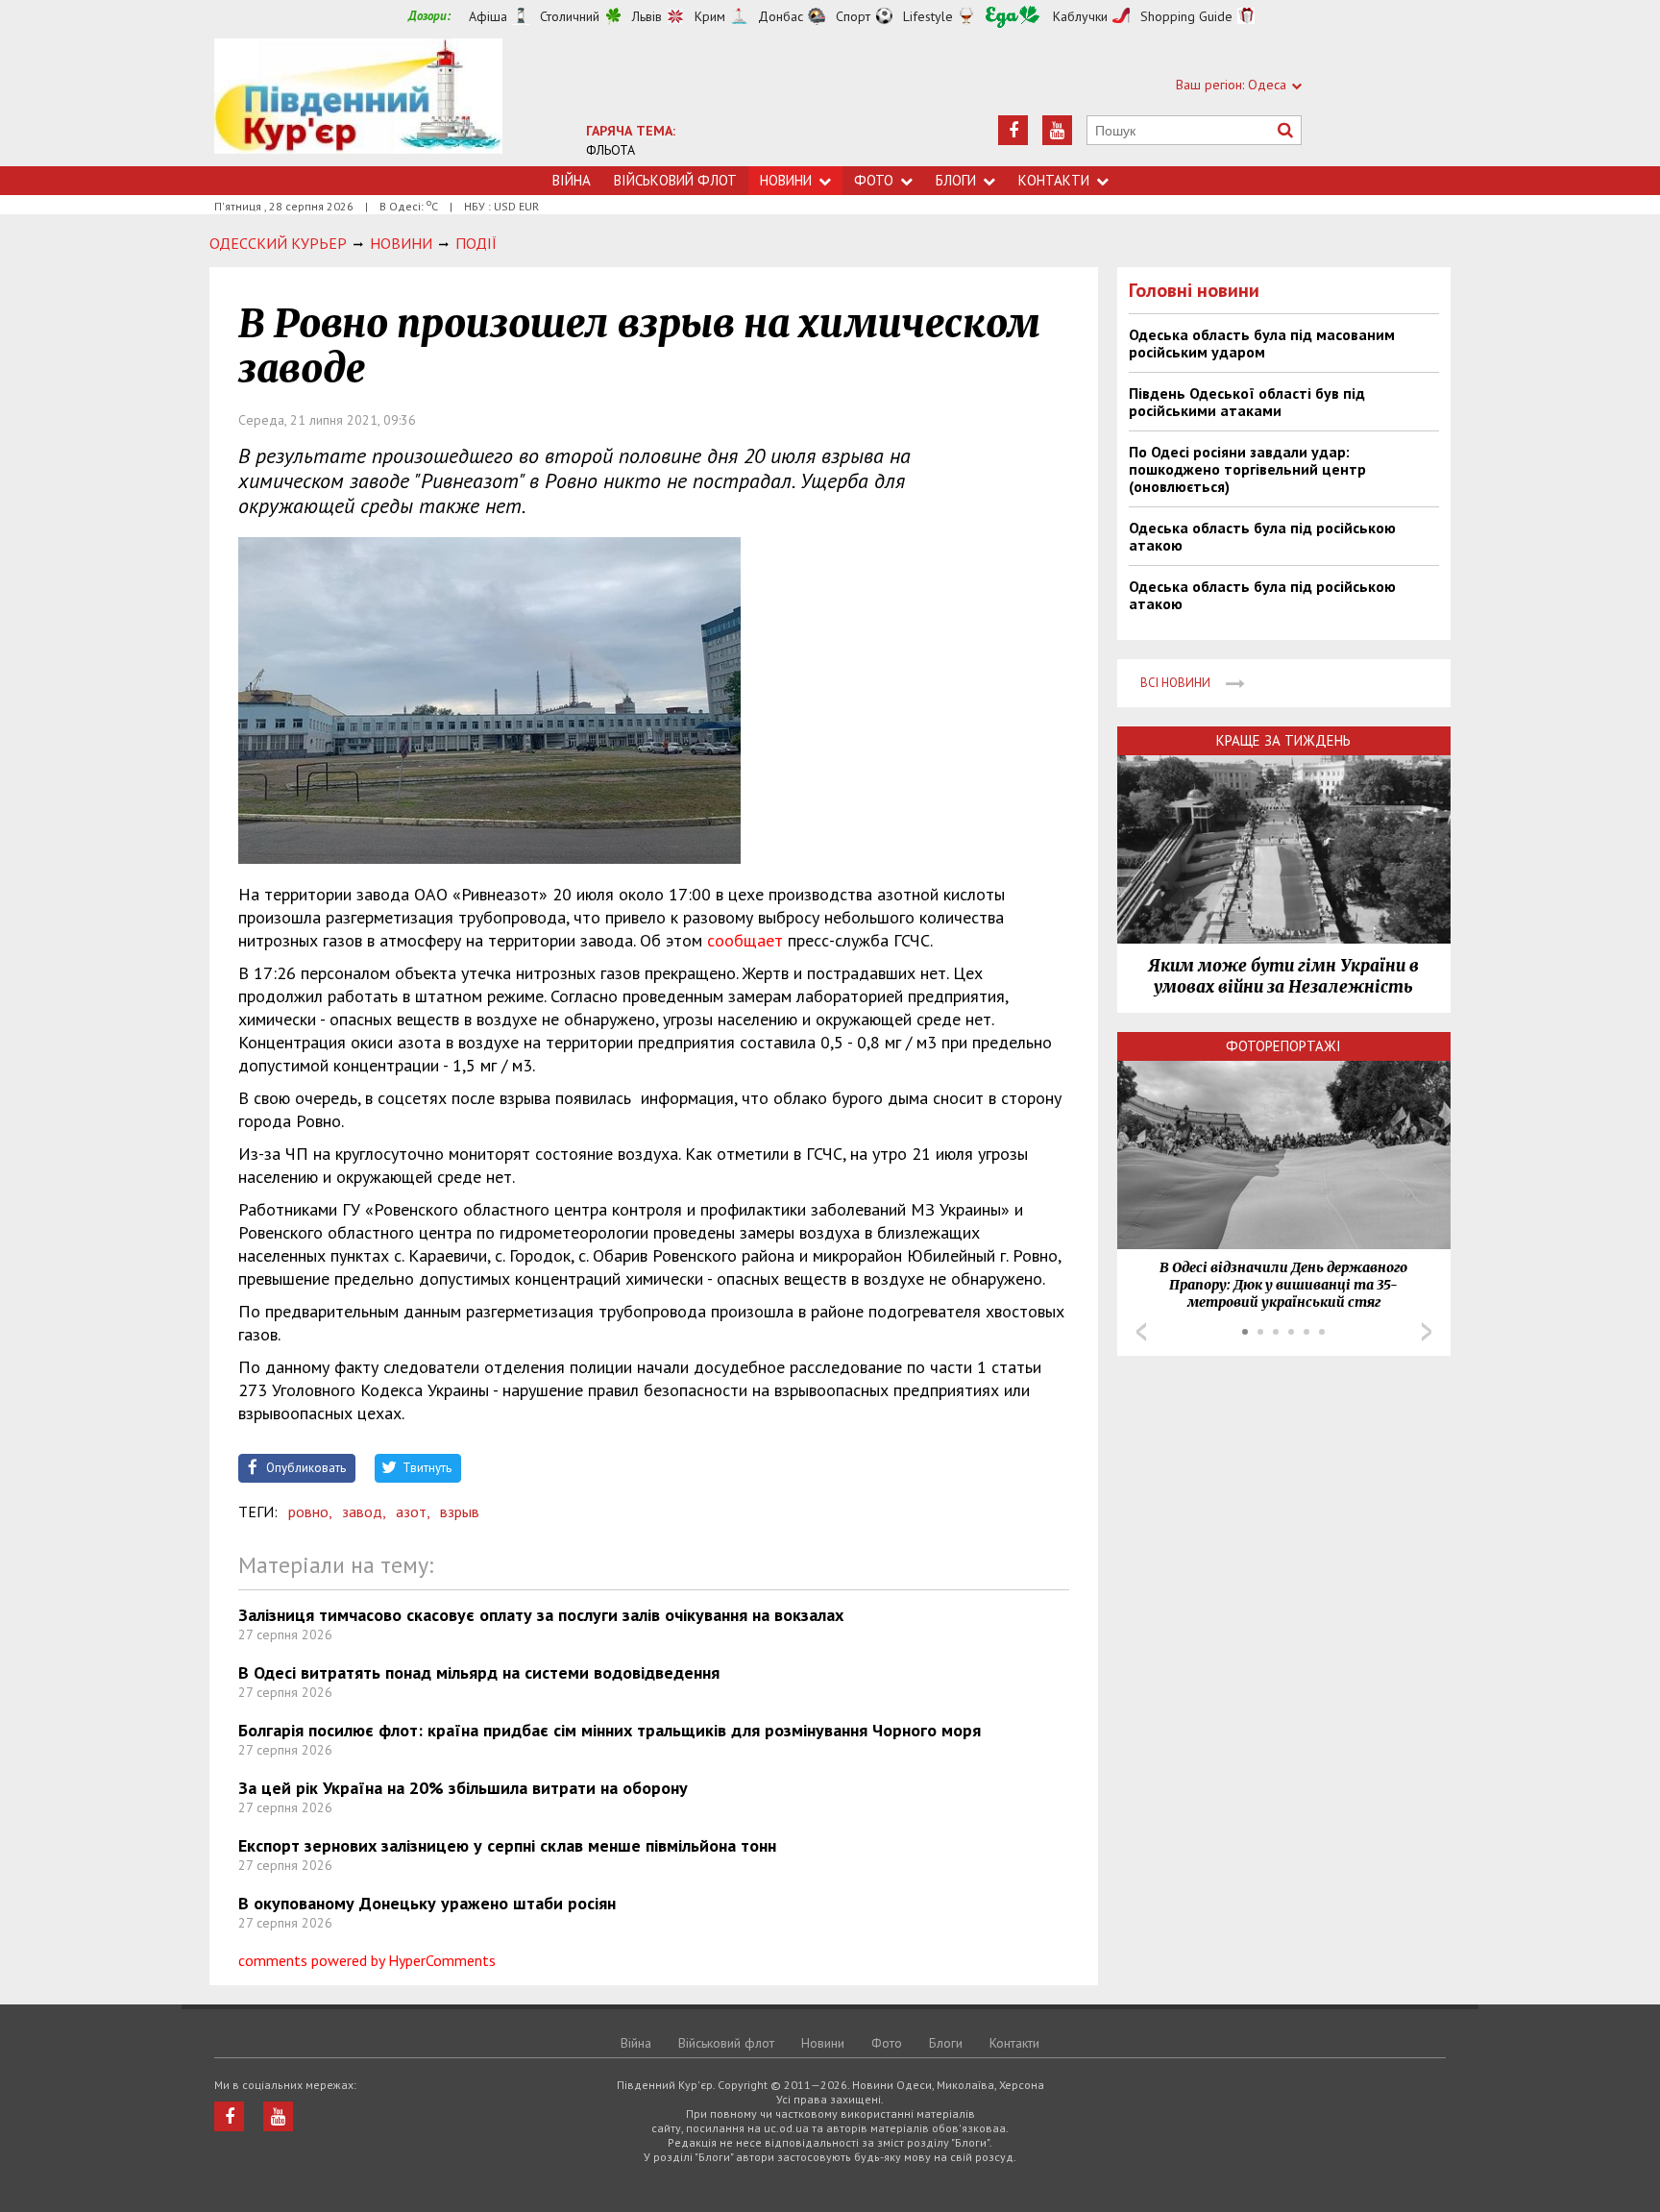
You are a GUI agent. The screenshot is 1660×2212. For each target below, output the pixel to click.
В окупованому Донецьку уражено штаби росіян (427, 1903)
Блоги (956, 180)
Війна (572, 180)
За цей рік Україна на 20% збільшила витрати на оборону (463, 1788)
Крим (710, 16)
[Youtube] (1057, 130)
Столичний (570, 16)
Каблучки (1080, 16)
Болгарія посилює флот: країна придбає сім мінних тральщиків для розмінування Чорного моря (610, 1730)
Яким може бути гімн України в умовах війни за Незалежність (1283, 976)
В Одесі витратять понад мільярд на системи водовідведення (479, 1672)
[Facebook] (1013, 130)
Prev (1141, 1332)
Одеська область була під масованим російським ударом (1262, 343)
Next (1427, 1332)
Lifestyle (928, 16)
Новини (786, 180)
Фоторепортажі (1283, 1046)
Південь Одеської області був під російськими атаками (1247, 402)
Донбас (781, 16)
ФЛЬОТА (610, 150)
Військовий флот (675, 180)
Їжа (1013, 17)
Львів (647, 16)
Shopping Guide (1186, 16)
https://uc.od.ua (358, 102)
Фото (874, 180)
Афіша (488, 16)
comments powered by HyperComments (367, 1960)
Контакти (1054, 180)
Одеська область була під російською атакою (1262, 536)
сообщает (745, 940)
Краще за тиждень (1283, 740)
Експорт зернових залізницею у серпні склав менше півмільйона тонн (507, 1845)
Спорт (853, 16)
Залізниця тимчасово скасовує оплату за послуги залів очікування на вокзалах (541, 1615)
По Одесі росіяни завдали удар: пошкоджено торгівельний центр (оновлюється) (1247, 469)
